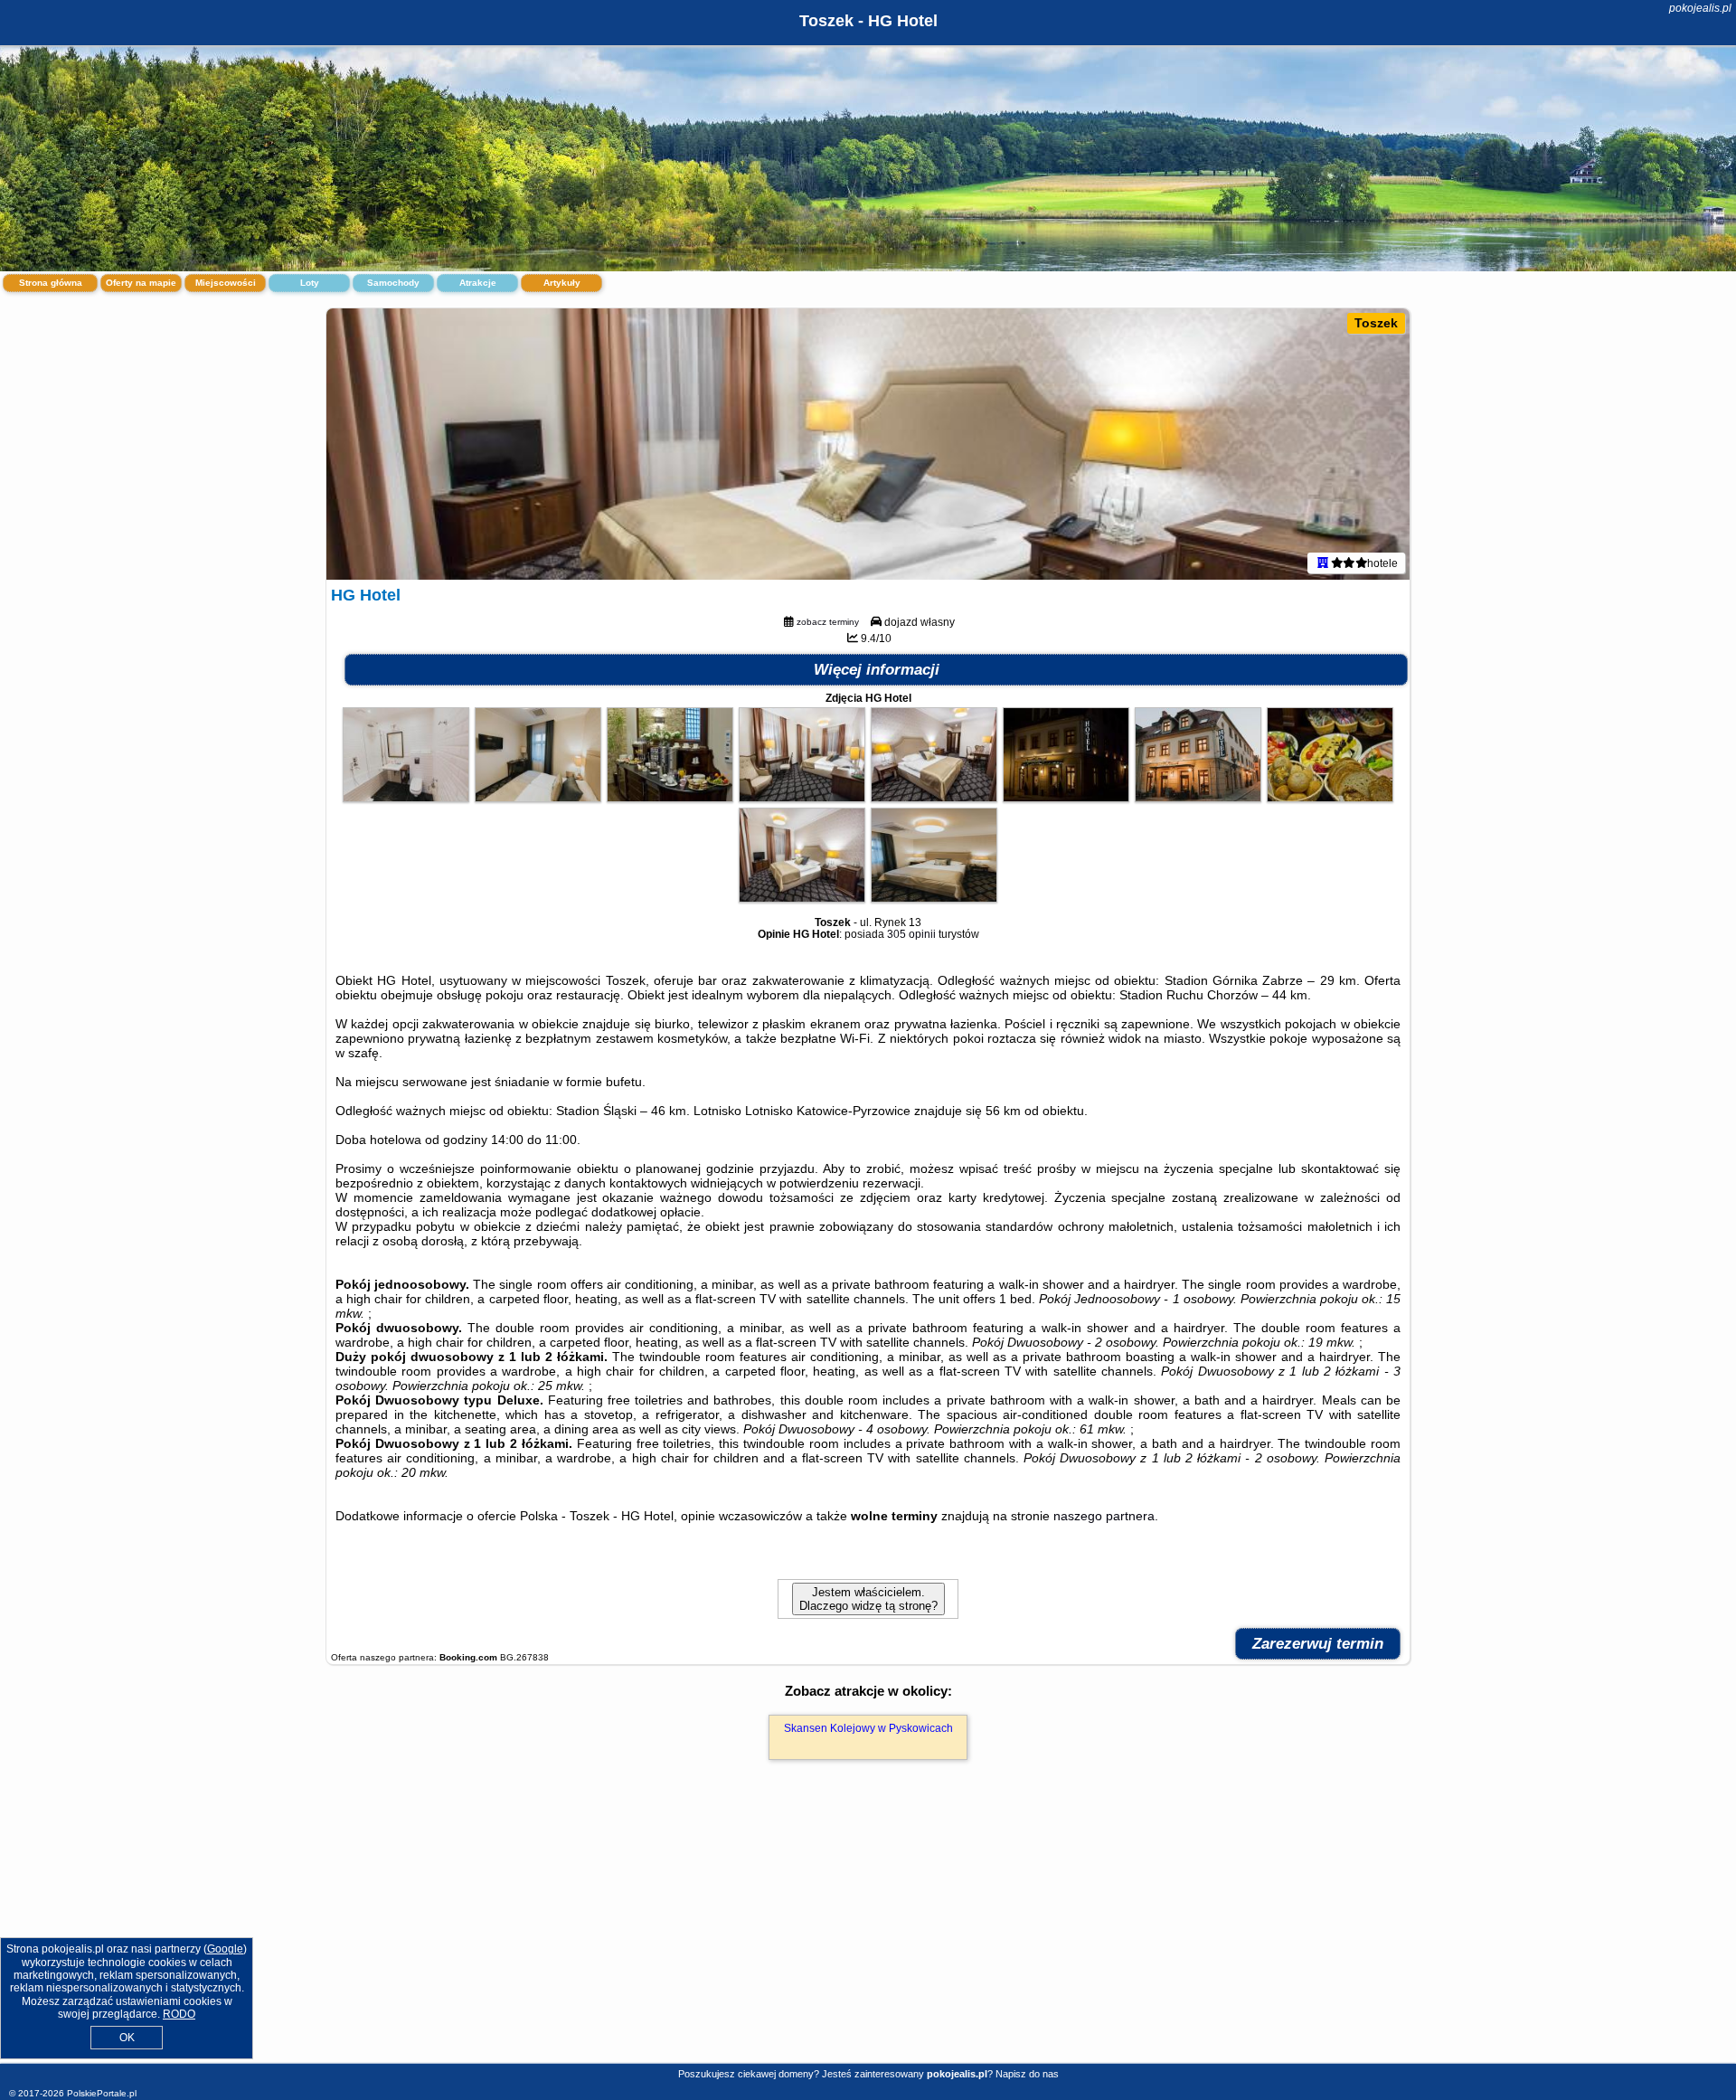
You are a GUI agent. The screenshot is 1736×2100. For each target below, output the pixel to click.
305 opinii (911, 934)
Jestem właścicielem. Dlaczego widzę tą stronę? (868, 1599)
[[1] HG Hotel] (868, 444)
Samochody (393, 283)
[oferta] (1323, 563)
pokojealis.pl (1700, 8)
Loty (310, 283)
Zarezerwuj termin (1318, 1644)
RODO (179, 2014)
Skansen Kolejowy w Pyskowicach (868, 1728)
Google (225, 1949)
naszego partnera (1104, 1516)
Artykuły (562, 283)
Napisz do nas (1027, 2074)
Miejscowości (226, 283)
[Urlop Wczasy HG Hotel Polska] (406, 798)
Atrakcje (478, 283)
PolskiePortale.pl (102, 2093)
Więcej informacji (877, 670)
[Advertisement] (868, 1931)
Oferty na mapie (141, 283)
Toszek (1376, 323)
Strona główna (51, 283)
